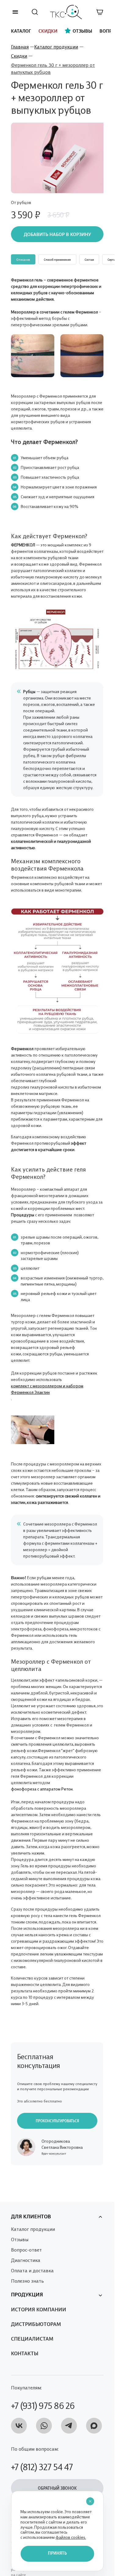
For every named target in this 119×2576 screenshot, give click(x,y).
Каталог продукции (56, 46)
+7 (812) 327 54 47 (42, 2463)
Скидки (19, 55)
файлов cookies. (71, 2537)
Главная (20, 46)
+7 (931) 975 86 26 (43, 2402)
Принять (57, 2554)
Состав (89, 256)
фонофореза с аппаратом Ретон (42, 1785)
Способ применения (57, 256)
